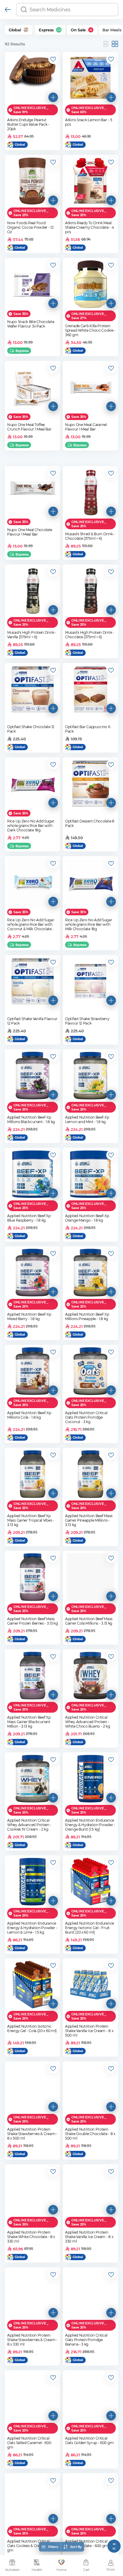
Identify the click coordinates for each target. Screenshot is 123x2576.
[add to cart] (53, 97)
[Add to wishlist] (53, 59)
